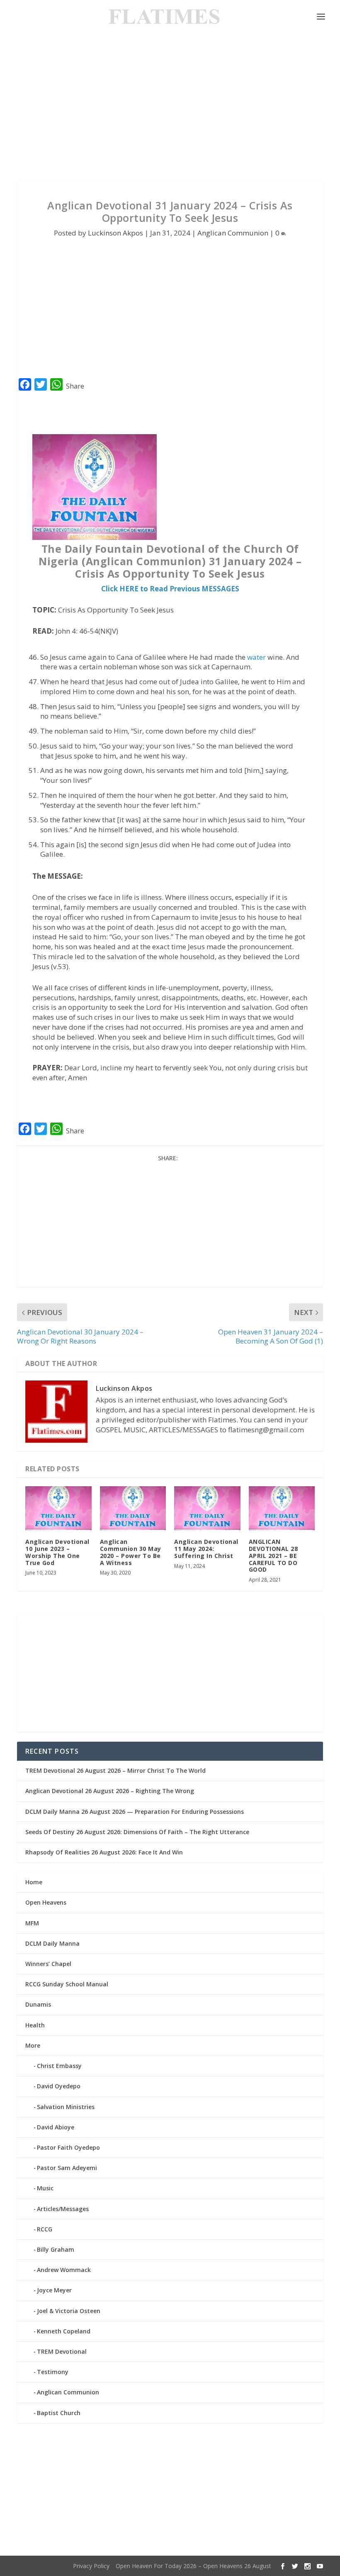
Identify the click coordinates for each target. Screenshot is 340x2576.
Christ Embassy (59, 2066)
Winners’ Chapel (48, 1964)
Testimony (53, 2372)
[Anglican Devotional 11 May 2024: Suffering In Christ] (207, 1508)
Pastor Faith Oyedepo (68, 2147)
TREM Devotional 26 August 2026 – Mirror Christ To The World (115, 1770)
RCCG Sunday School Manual (67, 1984)
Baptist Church (59, 2413)
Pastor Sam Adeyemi (67, 2168)
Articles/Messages (63, 2209)
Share (75, 386)
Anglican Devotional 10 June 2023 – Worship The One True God (57, 1552)
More (33, 2045)
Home (34, 1882)
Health (35, 2025)
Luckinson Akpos (115, 233)
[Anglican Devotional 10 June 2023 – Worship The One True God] (58, 1508)
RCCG (45, 2229)
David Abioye (56, 2127)
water (256, 657)
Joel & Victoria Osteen (69, 2311)
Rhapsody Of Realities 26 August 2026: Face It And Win (104, 1852)
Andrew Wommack (64, 2270)
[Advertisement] (170, 108)
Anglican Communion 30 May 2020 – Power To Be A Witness (131, 1552)
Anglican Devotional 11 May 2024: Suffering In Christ (206, 1549)
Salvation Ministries (66, 2107)
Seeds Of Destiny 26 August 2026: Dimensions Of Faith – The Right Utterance (137, 1832)
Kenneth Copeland (64, 2331)
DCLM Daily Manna (52, 1943)
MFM (32, 1923)
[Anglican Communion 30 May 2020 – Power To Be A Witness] (133, 1508)
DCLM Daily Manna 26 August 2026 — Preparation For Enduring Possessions (135, 1812)
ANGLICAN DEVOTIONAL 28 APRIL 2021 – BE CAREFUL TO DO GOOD (273, 1555)
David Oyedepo (59, 2086)
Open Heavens (46, 1902)
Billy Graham (56, 2249)
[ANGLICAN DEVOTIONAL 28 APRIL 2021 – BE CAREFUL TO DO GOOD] (282, 1508)
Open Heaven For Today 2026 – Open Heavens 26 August (193, 2566)
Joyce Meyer (54, 2290)
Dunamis (38, 2004)
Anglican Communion (233, 233)
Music (45, 2188)
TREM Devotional (62, 2351)
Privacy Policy (91, 2566)
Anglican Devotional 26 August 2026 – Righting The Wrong (110, 1791)
